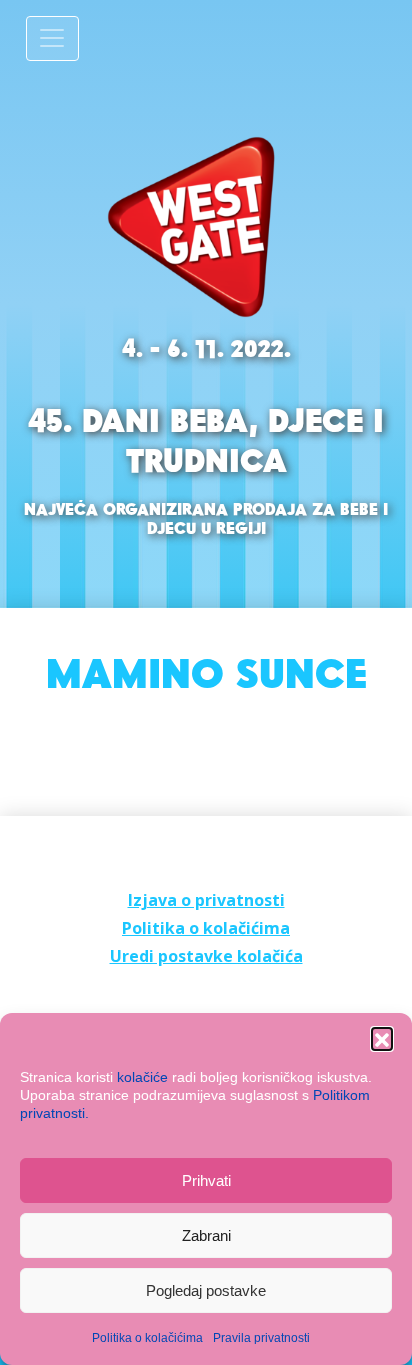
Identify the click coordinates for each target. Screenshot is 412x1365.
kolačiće (142, 1077)
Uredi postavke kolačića (206, 956)
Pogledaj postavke (206, 1290)
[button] (382, 1038)
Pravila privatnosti (261, 1338)
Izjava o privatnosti (206, 900)
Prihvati (206, 1180)
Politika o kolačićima (147, 1338)
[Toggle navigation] (52, 38)
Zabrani (206, 1235)
